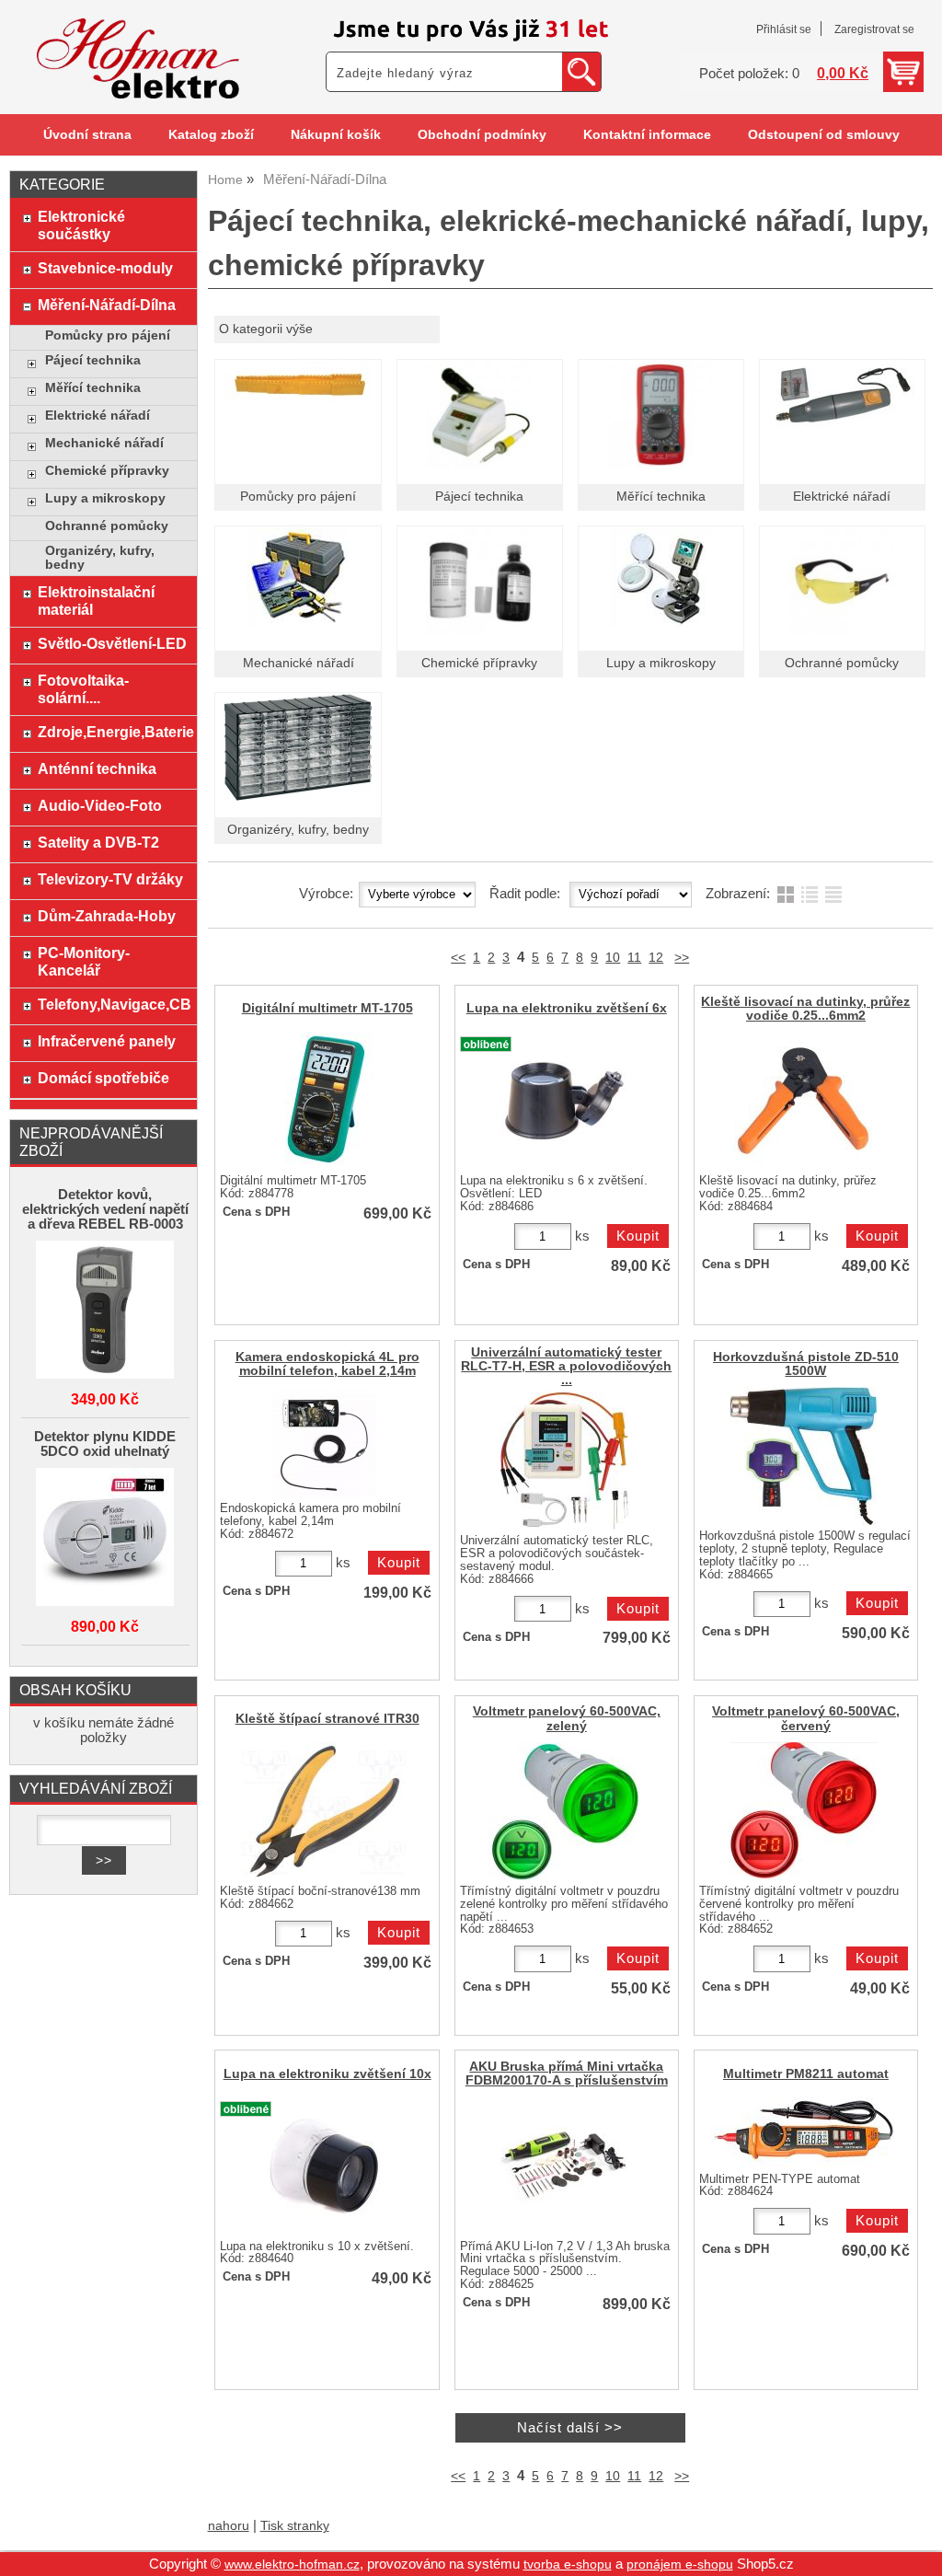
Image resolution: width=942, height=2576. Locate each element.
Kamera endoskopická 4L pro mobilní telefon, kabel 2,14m (327, 1364)
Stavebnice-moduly (105, 268)
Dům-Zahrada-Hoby (107, 916)
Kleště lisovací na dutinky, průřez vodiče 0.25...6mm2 (805, 1009)
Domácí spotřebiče (103, 1078)
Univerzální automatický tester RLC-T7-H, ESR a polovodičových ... (566, 1366)
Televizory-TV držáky (110, 879)
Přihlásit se (784, 29)
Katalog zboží (211, 135)
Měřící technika (661, 497)
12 (656, 958)
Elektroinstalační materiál (96, 601)
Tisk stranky (295, 2526)
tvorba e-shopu (568, 2564)
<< (458, 958)
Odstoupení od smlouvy (824, 135)
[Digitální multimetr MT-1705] (325, 1101)
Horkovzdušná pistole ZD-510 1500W (806, 1364)
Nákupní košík (336, 135)
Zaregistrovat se (874, 29)
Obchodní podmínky (482, 135)
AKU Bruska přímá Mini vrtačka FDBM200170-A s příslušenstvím (567, 2074)
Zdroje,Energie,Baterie (113, 732)
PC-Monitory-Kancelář (84, 961)
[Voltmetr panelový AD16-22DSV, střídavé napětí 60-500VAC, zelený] (564, 1811)
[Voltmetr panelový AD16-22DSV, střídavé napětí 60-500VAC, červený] (804, 1811)
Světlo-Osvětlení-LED (112, 643)
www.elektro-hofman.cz (292, 2564)
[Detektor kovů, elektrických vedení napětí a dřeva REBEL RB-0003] (105, 1311)
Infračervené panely (107, 1041)
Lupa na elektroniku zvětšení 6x (567, 1008)
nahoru (229, 2526)
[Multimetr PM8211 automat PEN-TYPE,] (803, 2132)
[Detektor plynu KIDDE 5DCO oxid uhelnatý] (105, 1538)
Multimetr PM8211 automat (806, 2074)
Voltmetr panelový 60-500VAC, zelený (567, 1718)
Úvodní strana (87, 135)
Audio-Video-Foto (100, 805)
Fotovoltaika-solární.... (83, 689)
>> (682, 958)
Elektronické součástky (81, 225)
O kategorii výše (266, 329)
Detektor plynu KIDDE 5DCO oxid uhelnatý (105, 1444)
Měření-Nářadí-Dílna (107, 305)
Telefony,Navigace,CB (113, 1004)
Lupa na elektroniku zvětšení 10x (327, 2074)
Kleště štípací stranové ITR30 (327, 1719)
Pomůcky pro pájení (298, 497)
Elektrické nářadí (842, 497)
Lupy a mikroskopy (661, 663)
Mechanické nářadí (299, 663)
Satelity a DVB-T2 (98, 842)
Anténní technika (97, 768)
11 (634, 958)
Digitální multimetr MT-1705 (327, 1008)
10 (613, 958)
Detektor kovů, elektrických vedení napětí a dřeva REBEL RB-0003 (105, 1209)
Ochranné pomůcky (842, 663)
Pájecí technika (479, 497)
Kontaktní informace (647, 135)
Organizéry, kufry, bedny (298, 830)
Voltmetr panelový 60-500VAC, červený (806, 1718)
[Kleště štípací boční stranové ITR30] (325, 1811)
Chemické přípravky (479, 663)
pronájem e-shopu (680, 2564)
